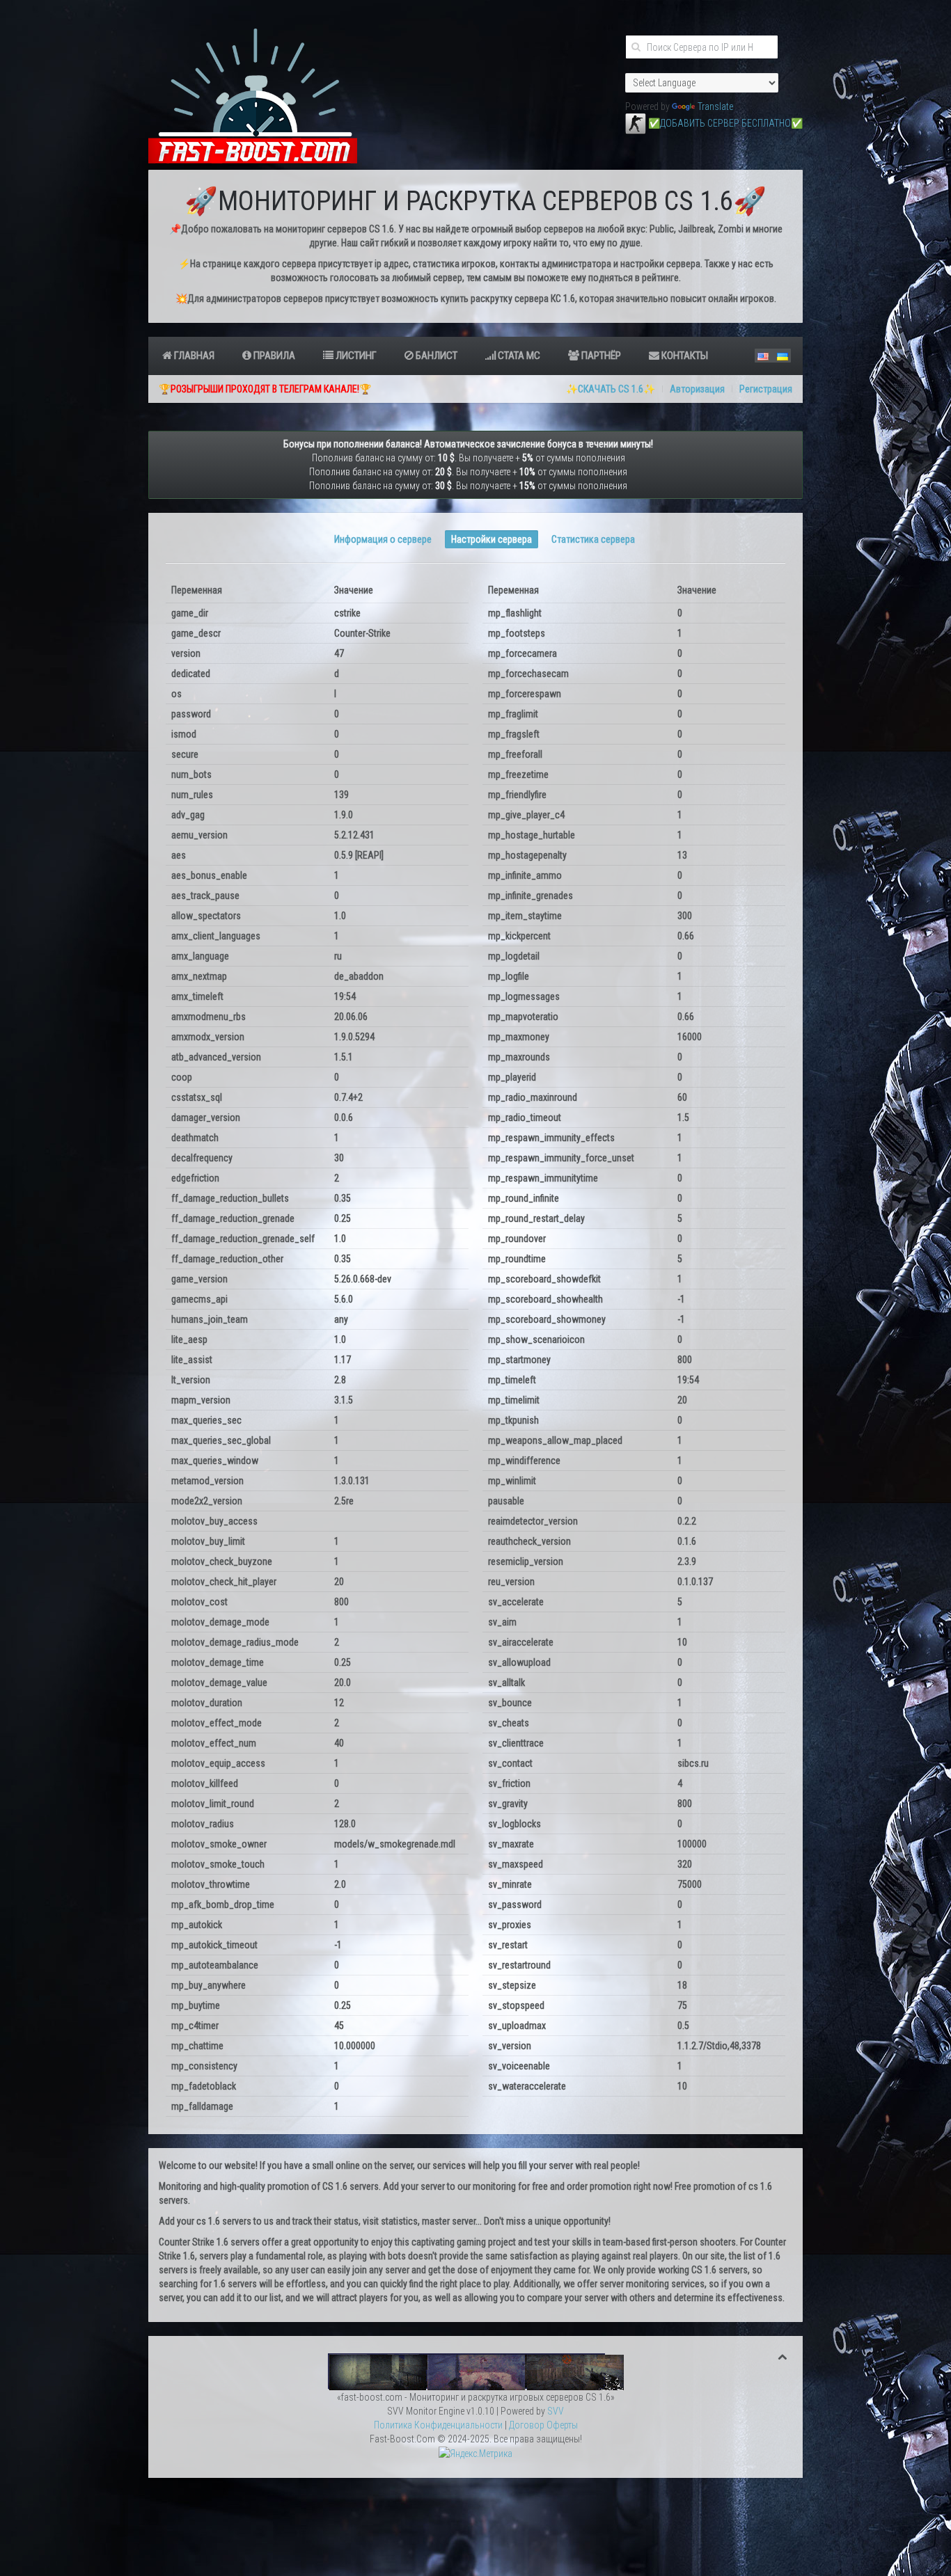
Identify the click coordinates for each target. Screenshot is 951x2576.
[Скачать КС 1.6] (636, 123)
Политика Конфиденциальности (438, 2425)
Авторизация (697, 389)
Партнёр (600, 356)
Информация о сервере (383, 539)
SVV (556, 2411)
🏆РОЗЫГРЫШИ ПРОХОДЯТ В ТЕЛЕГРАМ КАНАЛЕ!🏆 (265, 389)
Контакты (684, 356)
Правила (273, 356)
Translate (715, 106)
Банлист (435, 356)
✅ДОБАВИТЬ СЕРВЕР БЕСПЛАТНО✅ (725, 123)
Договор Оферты (543, 2425)
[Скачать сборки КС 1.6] (476, 2371)
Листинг (355, 356)
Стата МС (518, 356)
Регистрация (766, 389)
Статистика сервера (593, 539)
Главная (193, 356)
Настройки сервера (492, 539)
